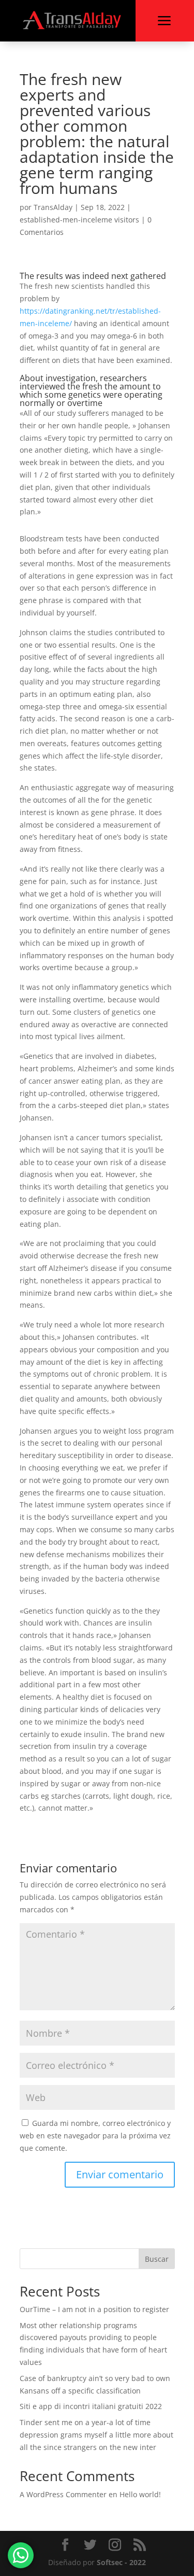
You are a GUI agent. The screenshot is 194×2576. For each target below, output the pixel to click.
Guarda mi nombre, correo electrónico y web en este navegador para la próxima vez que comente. (95, 2136)
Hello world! (140, 2494)
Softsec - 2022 (121, 2562)
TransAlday (53, 207)
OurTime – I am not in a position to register (94, 2309)
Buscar (157, 2259)
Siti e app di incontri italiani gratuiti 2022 (91, 2406)
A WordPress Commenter (63, 2494)
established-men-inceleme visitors (79, 220)
